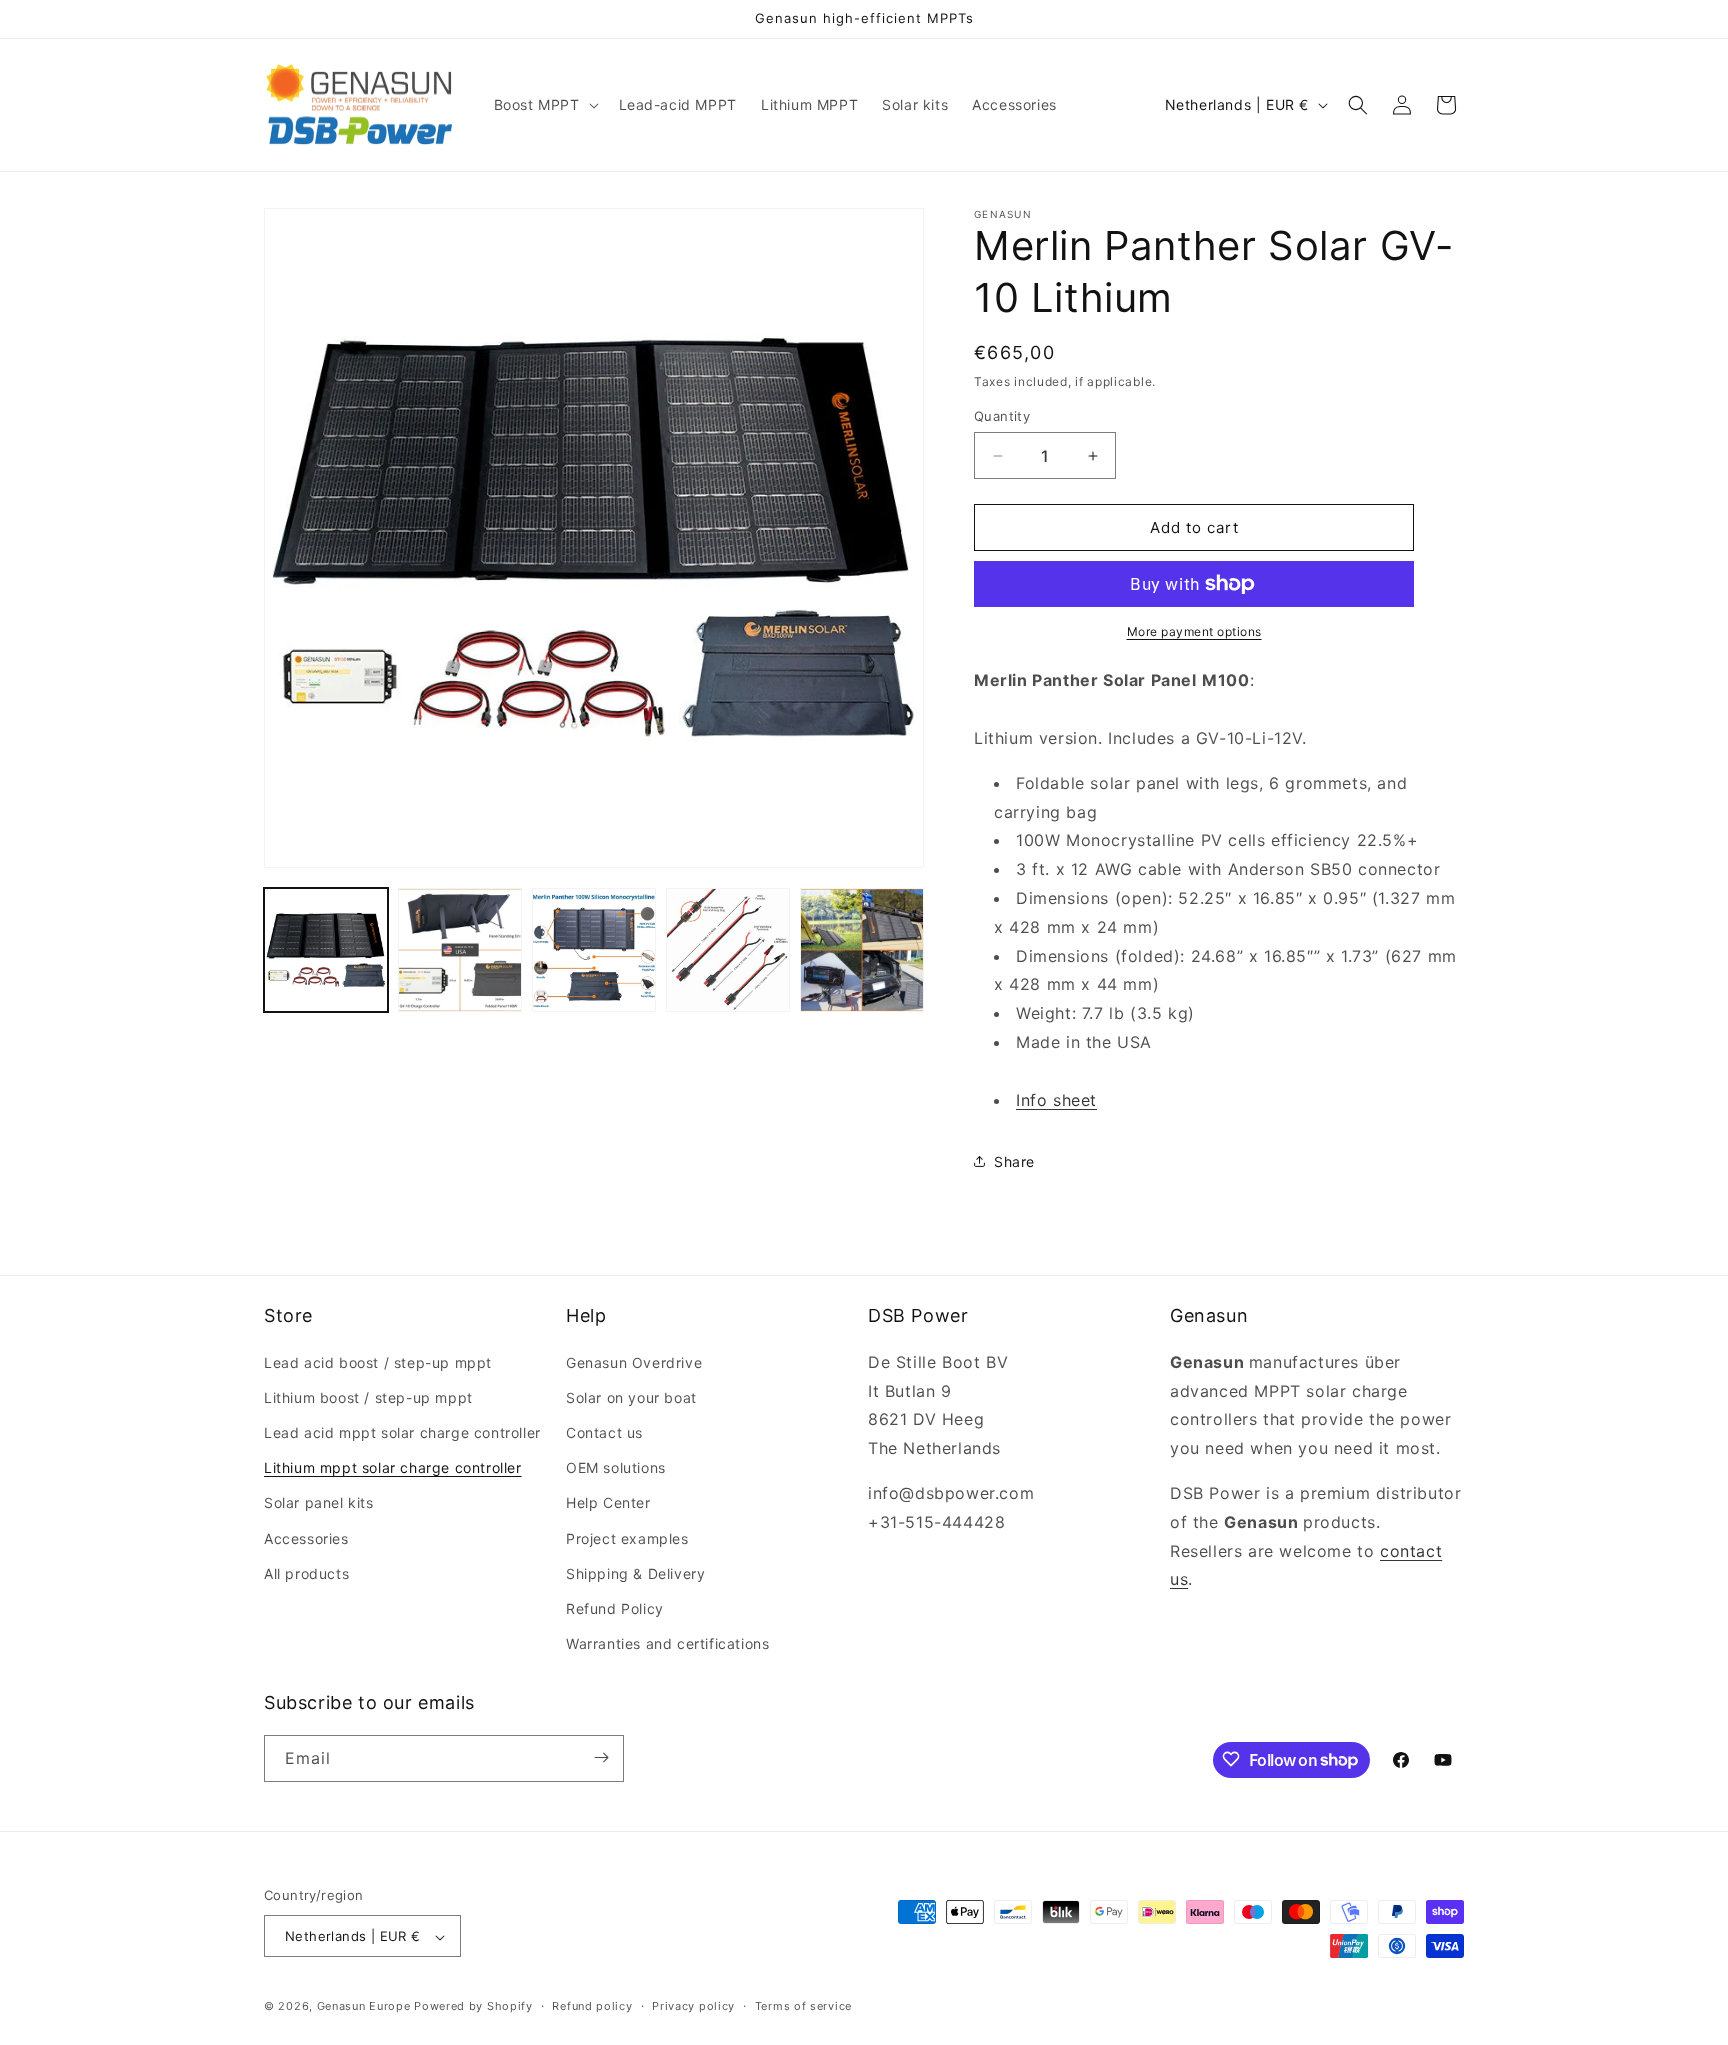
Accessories (306, 1537)
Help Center (608, 1502)
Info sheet (1056, 1100)
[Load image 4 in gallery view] (728, 950)
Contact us (604, 1431)
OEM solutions (616, 1467)
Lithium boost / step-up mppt (368, 1396)
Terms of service (803, 2006)
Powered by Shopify (473, 2007)
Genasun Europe (364, 2007)
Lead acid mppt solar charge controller (402, 1431)
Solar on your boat (631, 1396)
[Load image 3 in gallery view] (594, 950)
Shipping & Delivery (635, 1572)
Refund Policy (615, 1607)
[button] (544, 105)
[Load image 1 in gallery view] (326, 950)
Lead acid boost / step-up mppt (378, 1361)
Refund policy (592, 2006)
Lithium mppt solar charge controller (393, 1467)
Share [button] (1014, 1161)
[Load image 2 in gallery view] (460, 950)
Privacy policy (693, 2006)
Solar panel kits (319, 1502)
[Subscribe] (601, 1757)
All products (306, 1572)
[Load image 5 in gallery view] (862, 950)
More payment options (1194, 631)
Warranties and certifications (667, 1643)
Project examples (627, 1537)
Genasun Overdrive (634, 1361)
